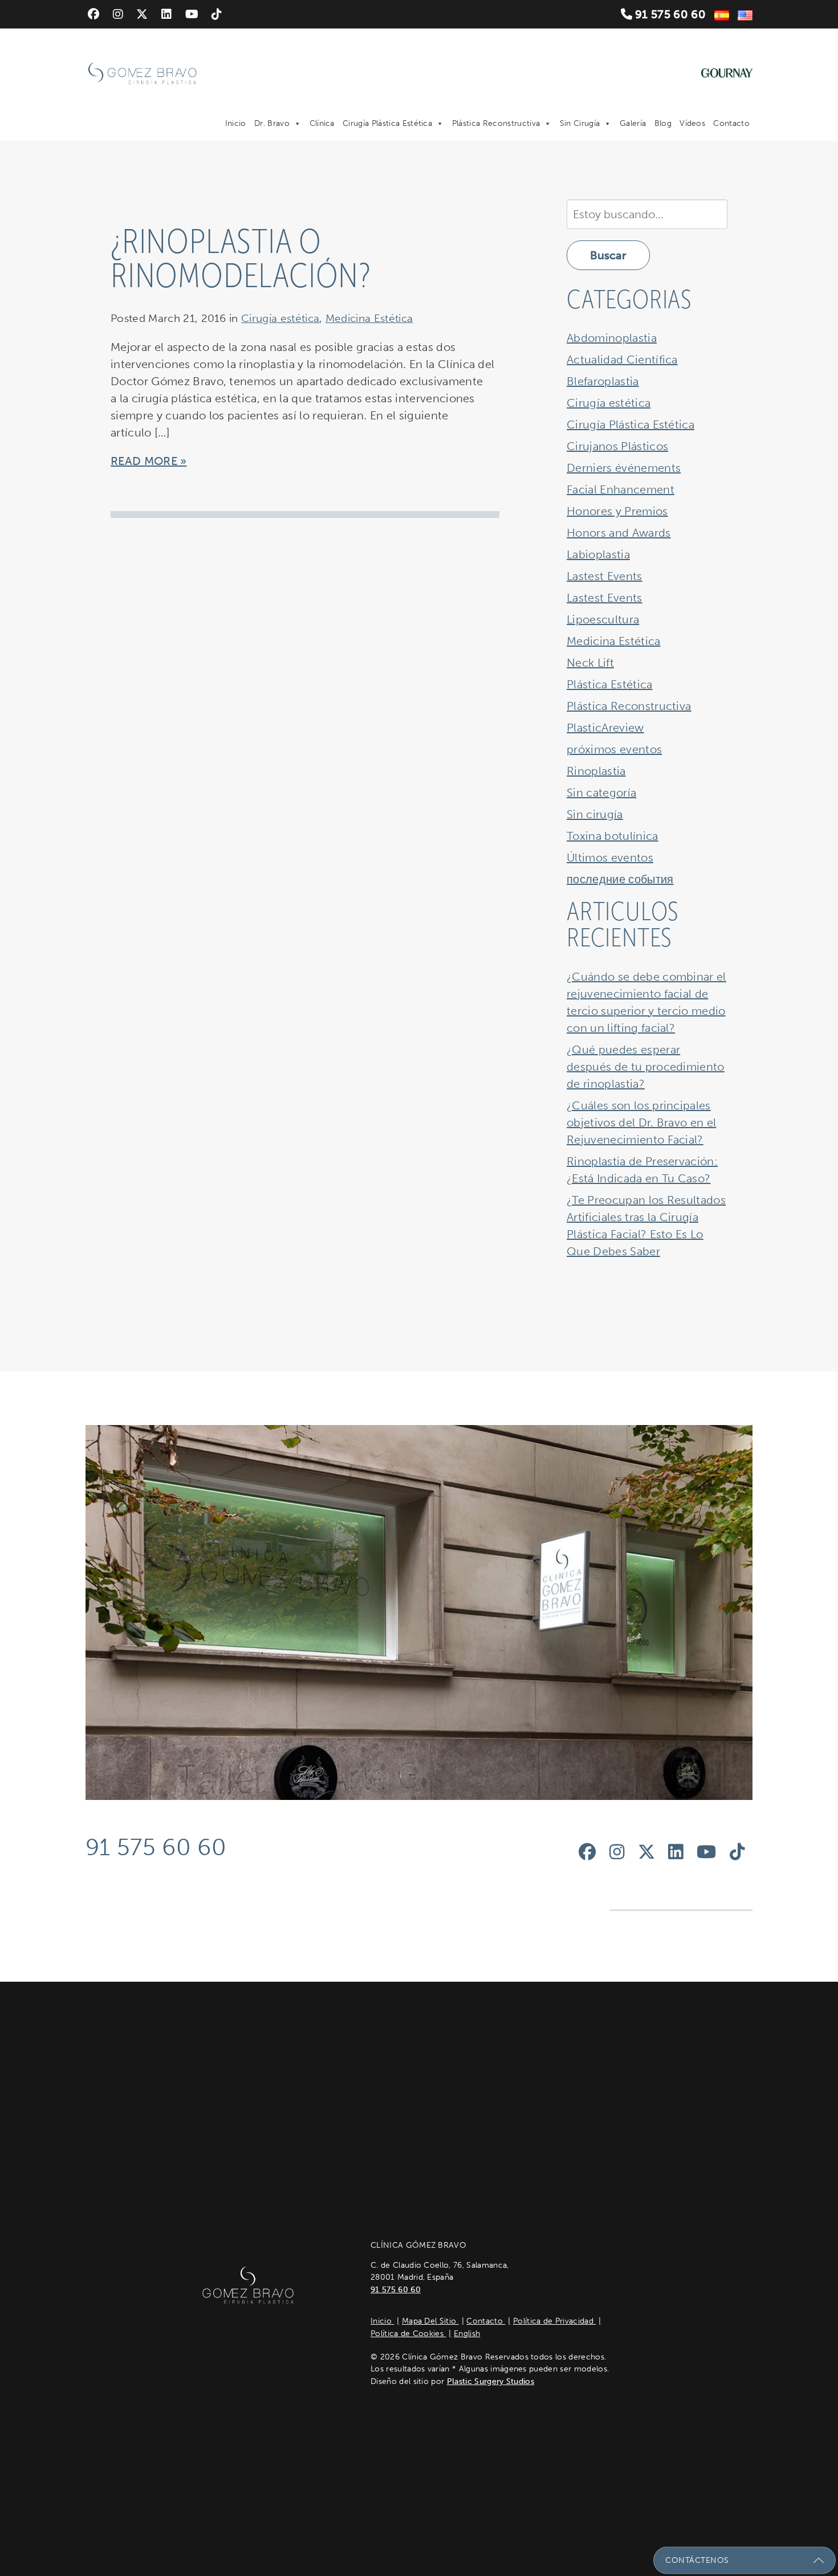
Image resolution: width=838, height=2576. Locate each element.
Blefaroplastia (603, 381)
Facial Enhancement (621, 489)
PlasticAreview (605, 728)
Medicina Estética (369, 318)
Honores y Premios (617, 511)
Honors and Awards (619, 533)
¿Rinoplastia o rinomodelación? (241, 259)
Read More (144, 461)
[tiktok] (217, 14)
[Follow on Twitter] (142, 14)
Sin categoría (601, 793)
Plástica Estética (609, 684)
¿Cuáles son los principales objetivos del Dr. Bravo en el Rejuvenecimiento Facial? (641, 1122)
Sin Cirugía (580, 123)
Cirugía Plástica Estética (387, 123)
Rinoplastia (596, 771)
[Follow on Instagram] (118, 14)
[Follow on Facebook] (93, 14)
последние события (620, 879)
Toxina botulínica (612, 836)
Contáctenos (697, 2560)
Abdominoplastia (612, 338)
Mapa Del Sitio (430, 2321)
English (467, 2334)
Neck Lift (590, 663)
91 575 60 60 (669, 14)
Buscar (608, 255)
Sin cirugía (595, 814)
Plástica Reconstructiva (496, 123)
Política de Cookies (408, 2334)
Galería (633, 123)
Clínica (322, 123)
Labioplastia (598, 554)
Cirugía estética (280, 318)
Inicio (236, 123)
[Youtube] (192, 14)
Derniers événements (624, 468)
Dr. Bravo (272, 123)
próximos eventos (614, 749)
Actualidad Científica (622, 360)
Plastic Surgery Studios (491, 2381)
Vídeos (692, 123)
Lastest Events (604, 576)
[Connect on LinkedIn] (166, 14)
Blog (663, 123)
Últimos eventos (610, 858)
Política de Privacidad (554, 2321)
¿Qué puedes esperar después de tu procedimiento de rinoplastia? (646, 1067)
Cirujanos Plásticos (617, 446)
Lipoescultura (603, 619)
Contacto (731, 123)
